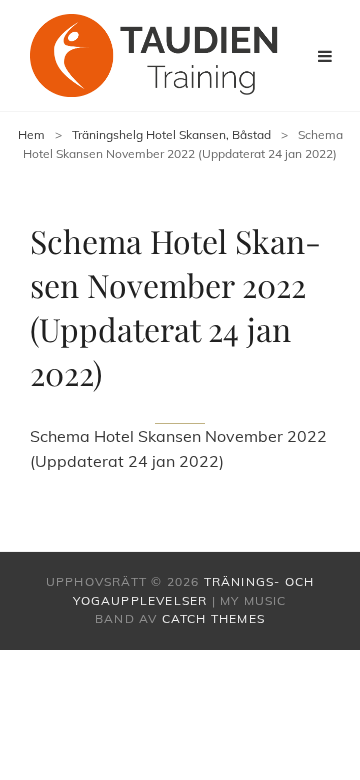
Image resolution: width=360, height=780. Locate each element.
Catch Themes (213, 618)
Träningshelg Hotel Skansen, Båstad (171, 134)
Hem (31, 134)
